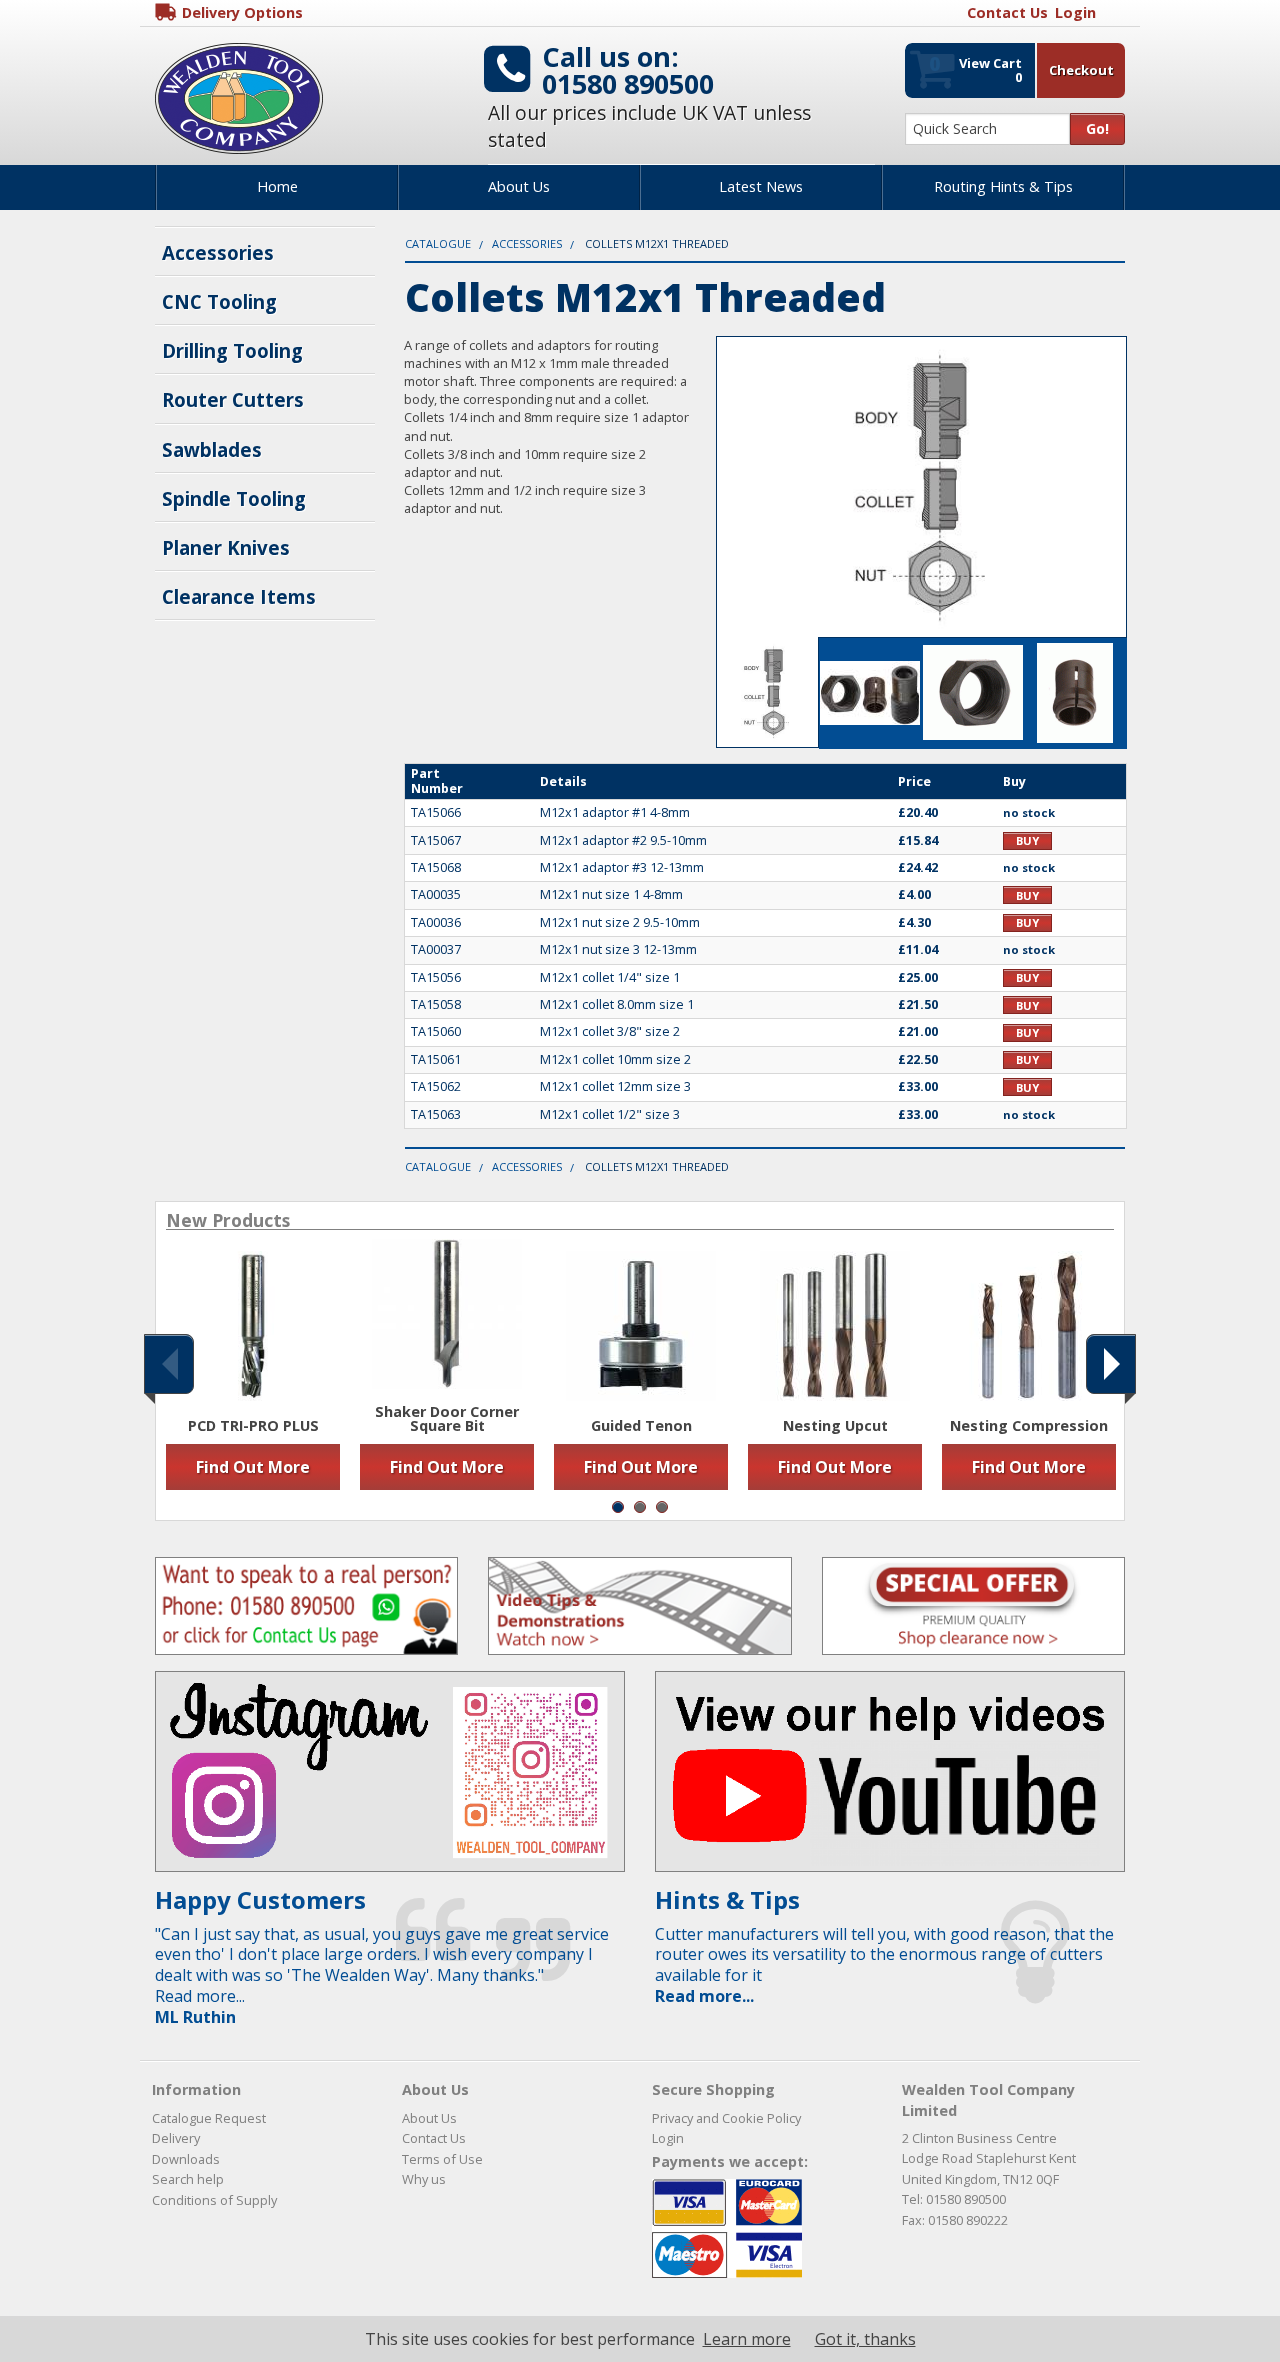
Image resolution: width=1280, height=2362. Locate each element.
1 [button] (618, 1507)
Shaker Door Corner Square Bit (447, 1419)
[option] (253, 1370)
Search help (188, 2179)
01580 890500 (628, 83)
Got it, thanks (865, 2339)
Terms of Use (442, 2159)
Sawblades (212, 449)
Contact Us (434, 2138)
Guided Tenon (641, 1426)
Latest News (761, 186)
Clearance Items (239, 596)
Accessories (218, 252)
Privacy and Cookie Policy (726, 2118)
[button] (169, 1364)
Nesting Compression (1029, 1426)
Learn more (747, 2339)
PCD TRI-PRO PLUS (253, 1426)
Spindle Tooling (234, 498)
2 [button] (640, 1507)
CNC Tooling (219, 301)
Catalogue (438, 243)
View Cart (975, 68)
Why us (424, 2179)
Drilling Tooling (232, 350)
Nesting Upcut (835, 1426)
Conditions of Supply (214, 2200)
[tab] (767, 692)
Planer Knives (226, 547)
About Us (519, 186)
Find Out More (253, 1467)
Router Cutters (233, 399)
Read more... (704, 1996)
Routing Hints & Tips (1003, 186)
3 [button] (662, 1507)
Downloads (186, 2159)
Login (668, 2138)
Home (277, 186)
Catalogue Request (209, 2118)
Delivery (176, 2138)
